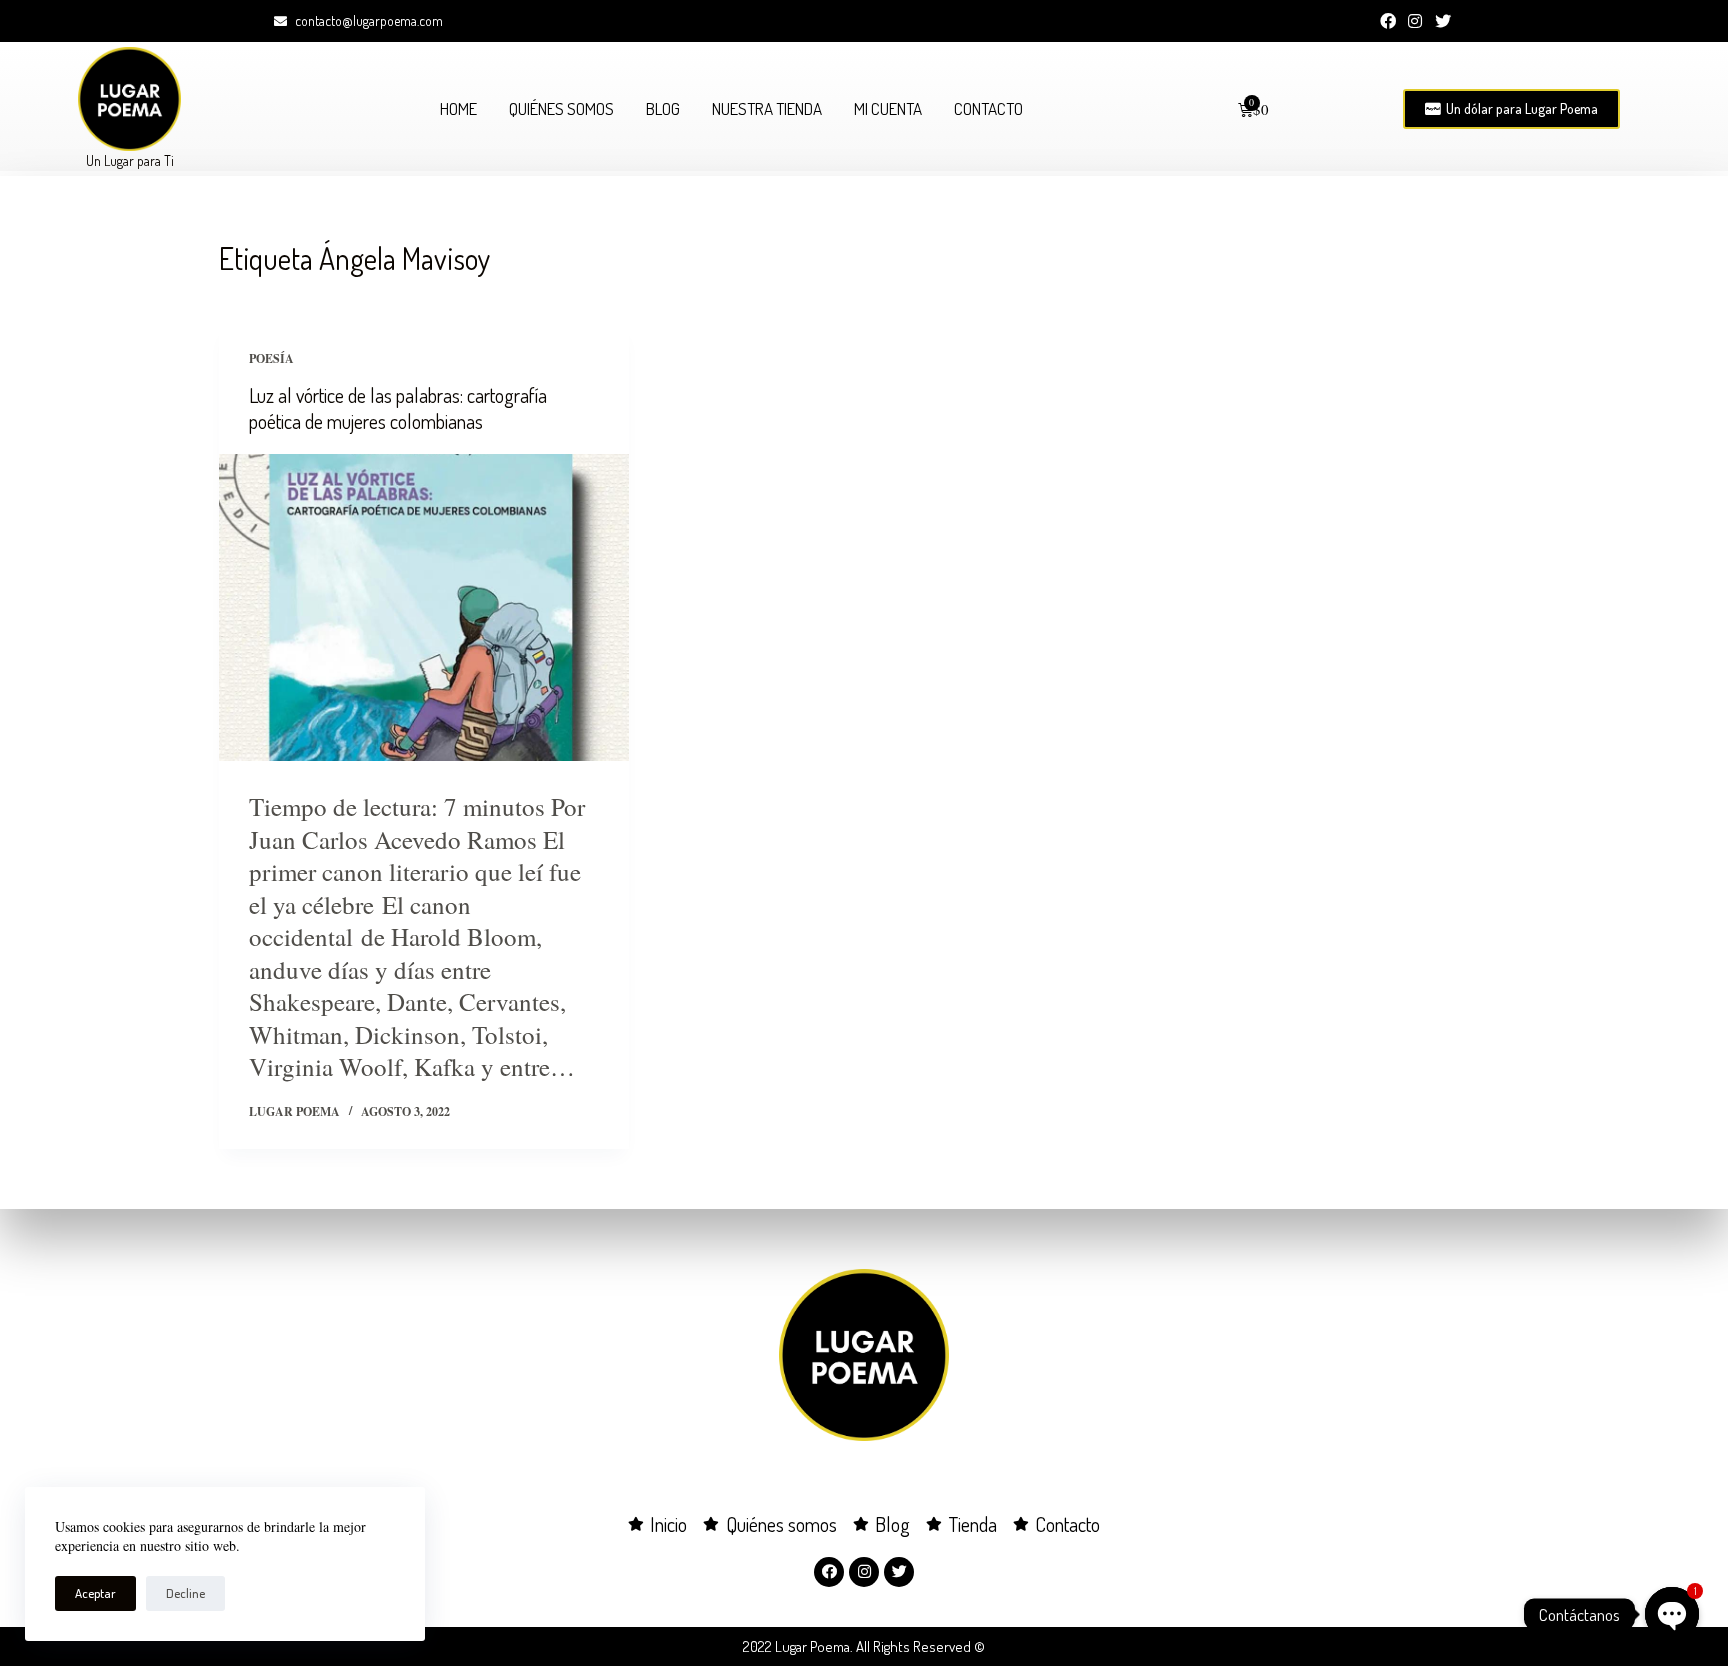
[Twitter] (1443, 21)
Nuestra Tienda (767, 108)
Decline (185, 1593)
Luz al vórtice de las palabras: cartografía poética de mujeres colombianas (398, 408)
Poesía (271, 358)
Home (458, 108)
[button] (1511, 109)
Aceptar (95, 1593)
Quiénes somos (561, 108)
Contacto (988, 108)
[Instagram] (1415, 21)
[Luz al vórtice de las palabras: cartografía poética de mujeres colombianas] (424, 608)
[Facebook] (1388, 21)
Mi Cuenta (888, 108)
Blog (663, 108)
